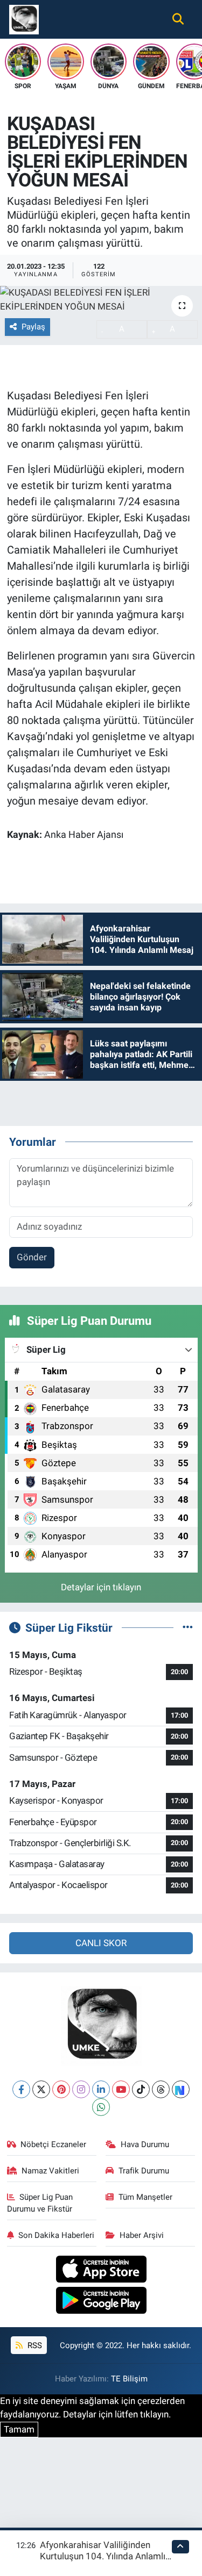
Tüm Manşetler (145, 2197)
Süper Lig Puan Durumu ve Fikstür (40, 2203)
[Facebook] (21, 2089)
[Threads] (161, 2089)
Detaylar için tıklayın (101, 1587)
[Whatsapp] (101, 2107)
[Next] (181, 2089)
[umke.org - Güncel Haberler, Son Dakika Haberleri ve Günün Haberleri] (24, 18)
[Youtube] (121, 2089)
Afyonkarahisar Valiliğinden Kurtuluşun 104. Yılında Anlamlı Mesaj (103, 2556)
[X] (41, 2089)
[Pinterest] (61, 2089)
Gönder (32, 1257)
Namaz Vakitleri (50, 2171)
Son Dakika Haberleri (56, 2235)
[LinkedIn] (101, 2089)
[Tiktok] (141, 2089)
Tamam (19, 2429)
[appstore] (101, 2270)
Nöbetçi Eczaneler (53, 2144)
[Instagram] (81, 2089)
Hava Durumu (145, 2144)
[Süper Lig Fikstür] (188, 1627)
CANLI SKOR (101, 1943)
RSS (34, 2345)
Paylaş (33, 327)
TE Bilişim (129, 2379)
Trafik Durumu (144, 2171)
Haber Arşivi (142, 2235)
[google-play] (101, 2302)
